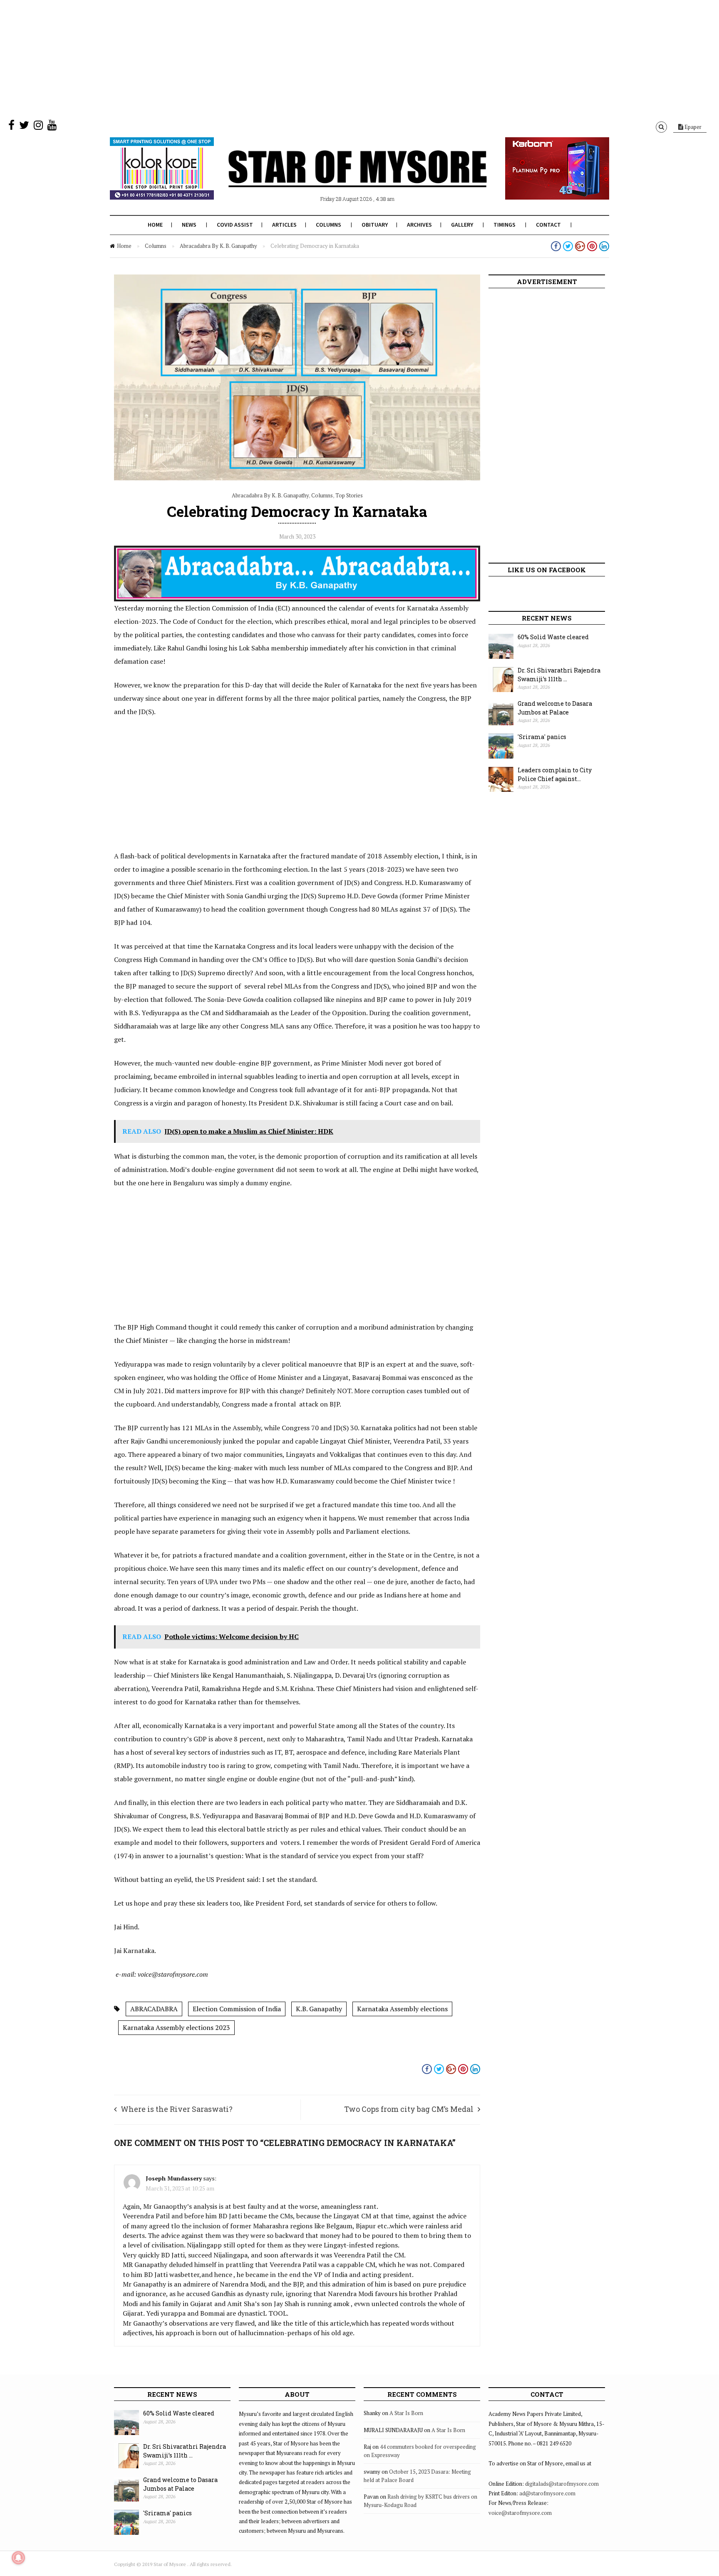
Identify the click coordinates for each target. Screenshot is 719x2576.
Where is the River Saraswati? (177, 2109)
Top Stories (349, 495)
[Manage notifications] (18, 2558)
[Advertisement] (250, 58)
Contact (548, 225)
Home (155, 225)
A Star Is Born (406, 2413)
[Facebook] (11, 127)
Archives (419, 225)
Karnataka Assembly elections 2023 (176, 2027)
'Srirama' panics (542, 737)
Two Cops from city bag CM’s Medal (409, 2109)
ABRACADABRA (154, 2009)
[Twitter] (24, 127)
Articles (284, 225)
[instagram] (38, 127)
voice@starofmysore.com (520, 2513)
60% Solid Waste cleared (553, 637)
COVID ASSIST (235, 225)
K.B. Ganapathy (319, 2009)
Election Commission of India (237, 2009)
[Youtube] (52, 127)
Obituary (375, 225)
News (189, 225)
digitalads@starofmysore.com (562, 2484)
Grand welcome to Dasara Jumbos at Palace (555, 708)
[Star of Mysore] (339, 178)
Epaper (692, 127)
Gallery (462, 225)
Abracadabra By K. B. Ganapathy (218, 246)
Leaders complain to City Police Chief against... (555, 774)
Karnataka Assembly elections (402, 2009)
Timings (505, 225)
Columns (329, 225)
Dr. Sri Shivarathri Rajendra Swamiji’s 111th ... (559, 675)
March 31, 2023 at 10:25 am (180, 2188)
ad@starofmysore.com (547, 2493)
